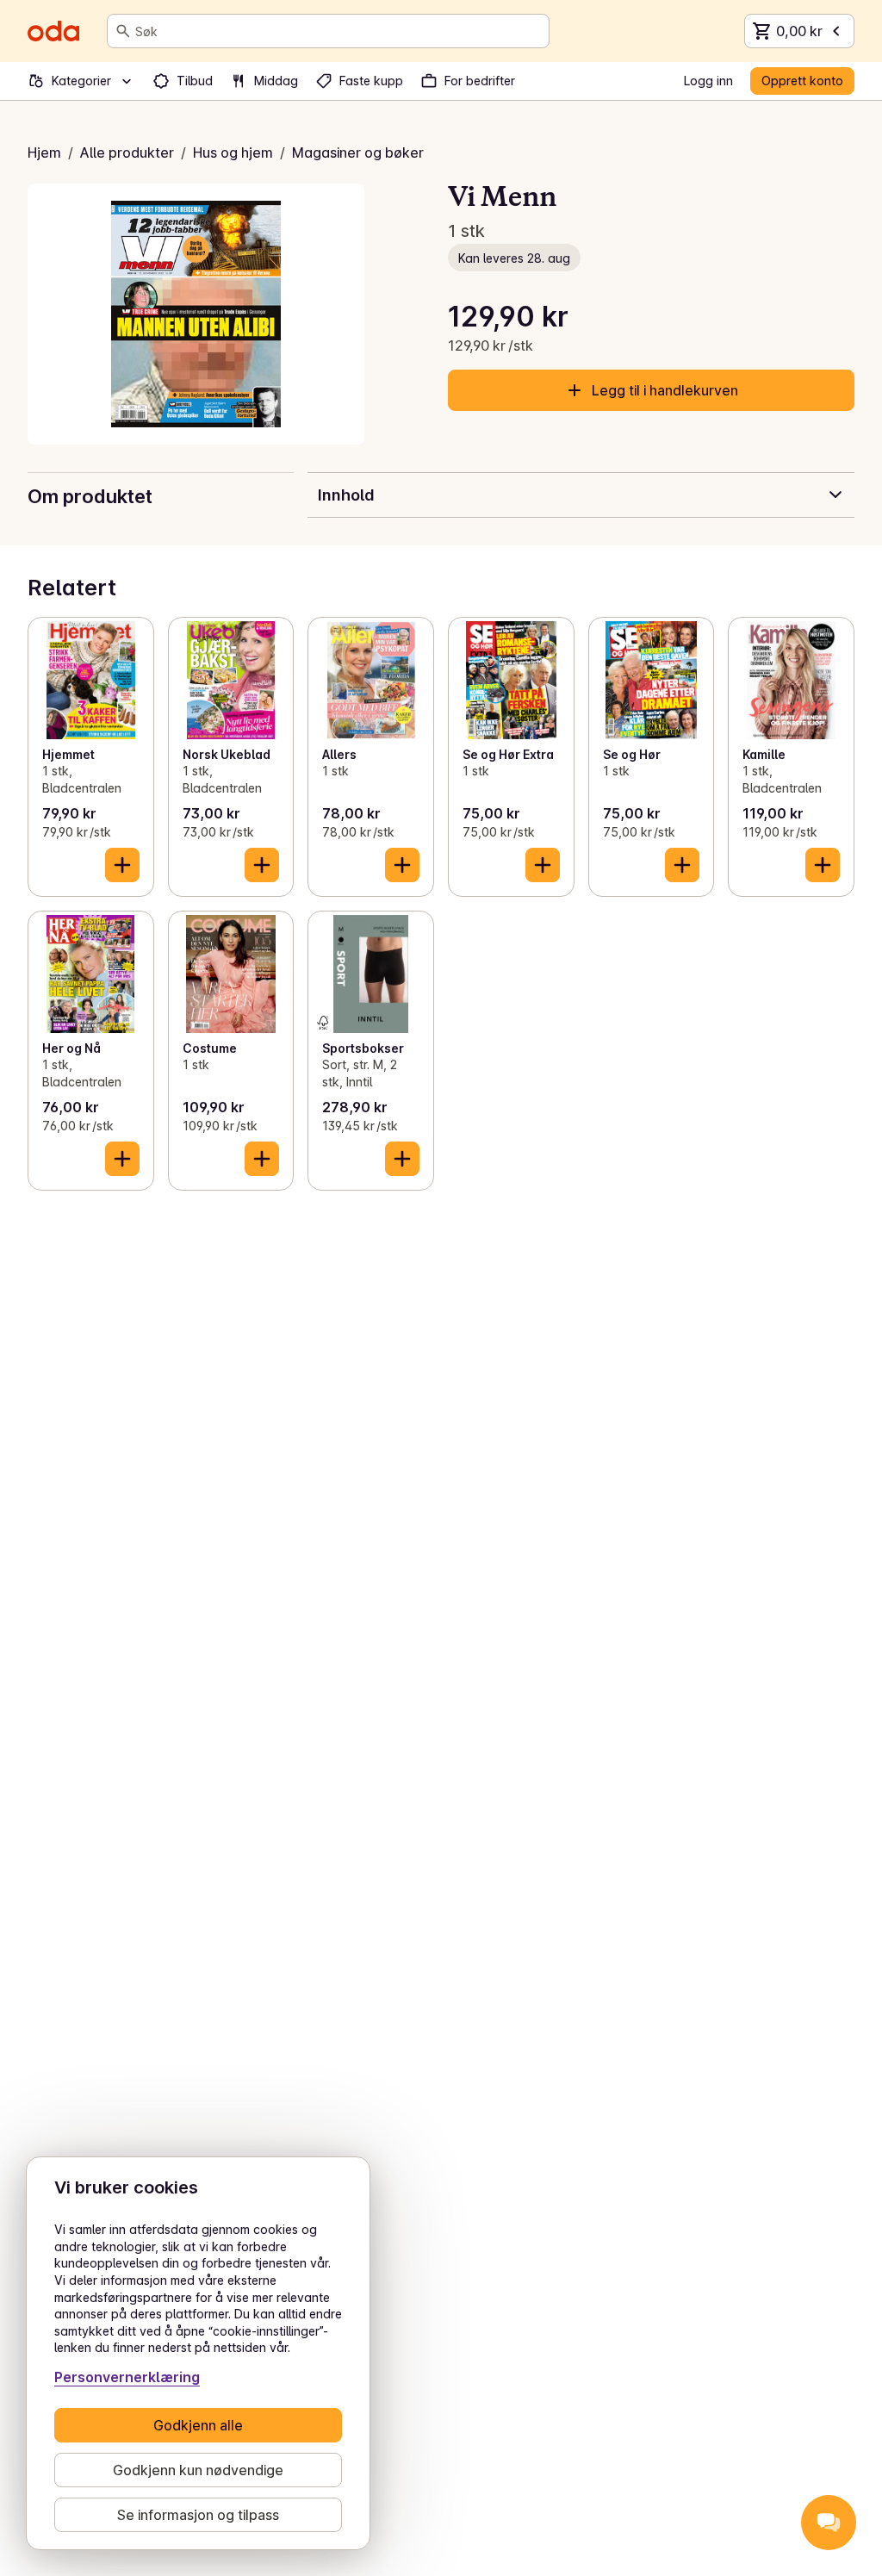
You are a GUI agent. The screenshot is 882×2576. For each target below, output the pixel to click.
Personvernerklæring (127, 2377)
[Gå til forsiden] (53, 31)
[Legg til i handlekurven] (122, 865)
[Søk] (123, 31)
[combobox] (339, 31)
